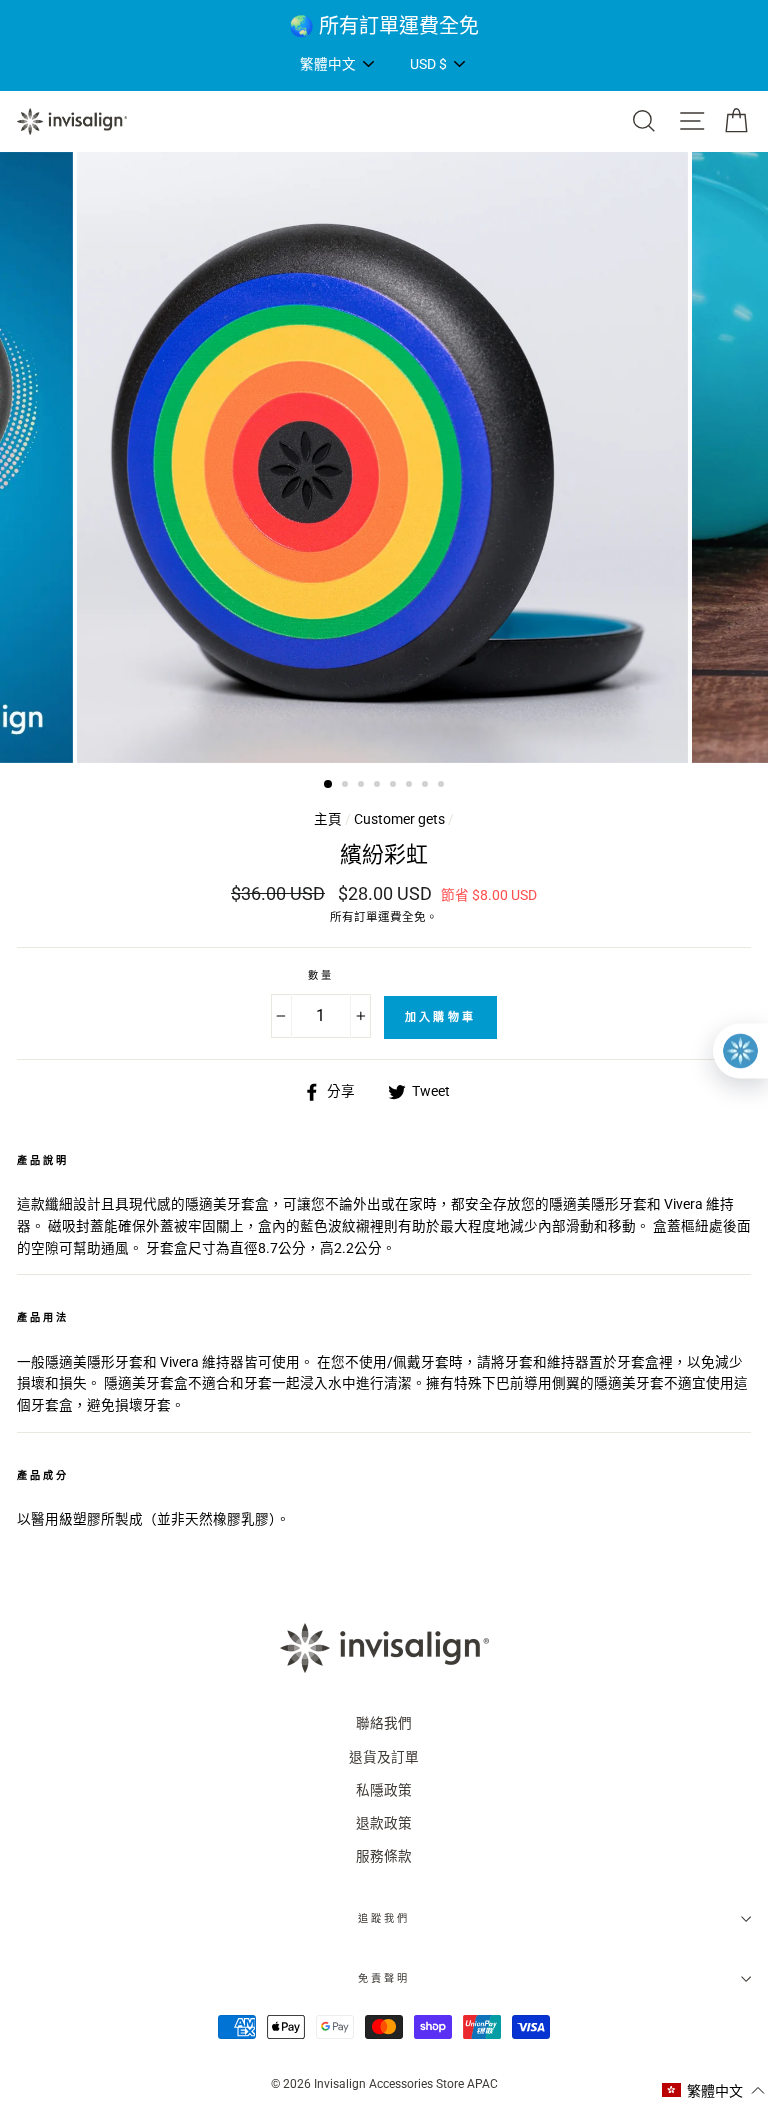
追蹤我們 (384, 1918)
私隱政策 (384, 1790)
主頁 (328, 819)
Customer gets (399, 819)
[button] (714, 2090)
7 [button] (427, 786)
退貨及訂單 (384, 1757)
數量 (321, 975)
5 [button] (395, 786)
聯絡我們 (384, 1723)
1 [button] (329, 785)
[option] (384, 26)
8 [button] (443, 786)
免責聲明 (384, 1978)
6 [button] (411, 786)
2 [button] (347, 786)
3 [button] (363, 786)
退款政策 (384, 1823)
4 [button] (379, 786)
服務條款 (384, 1856)
